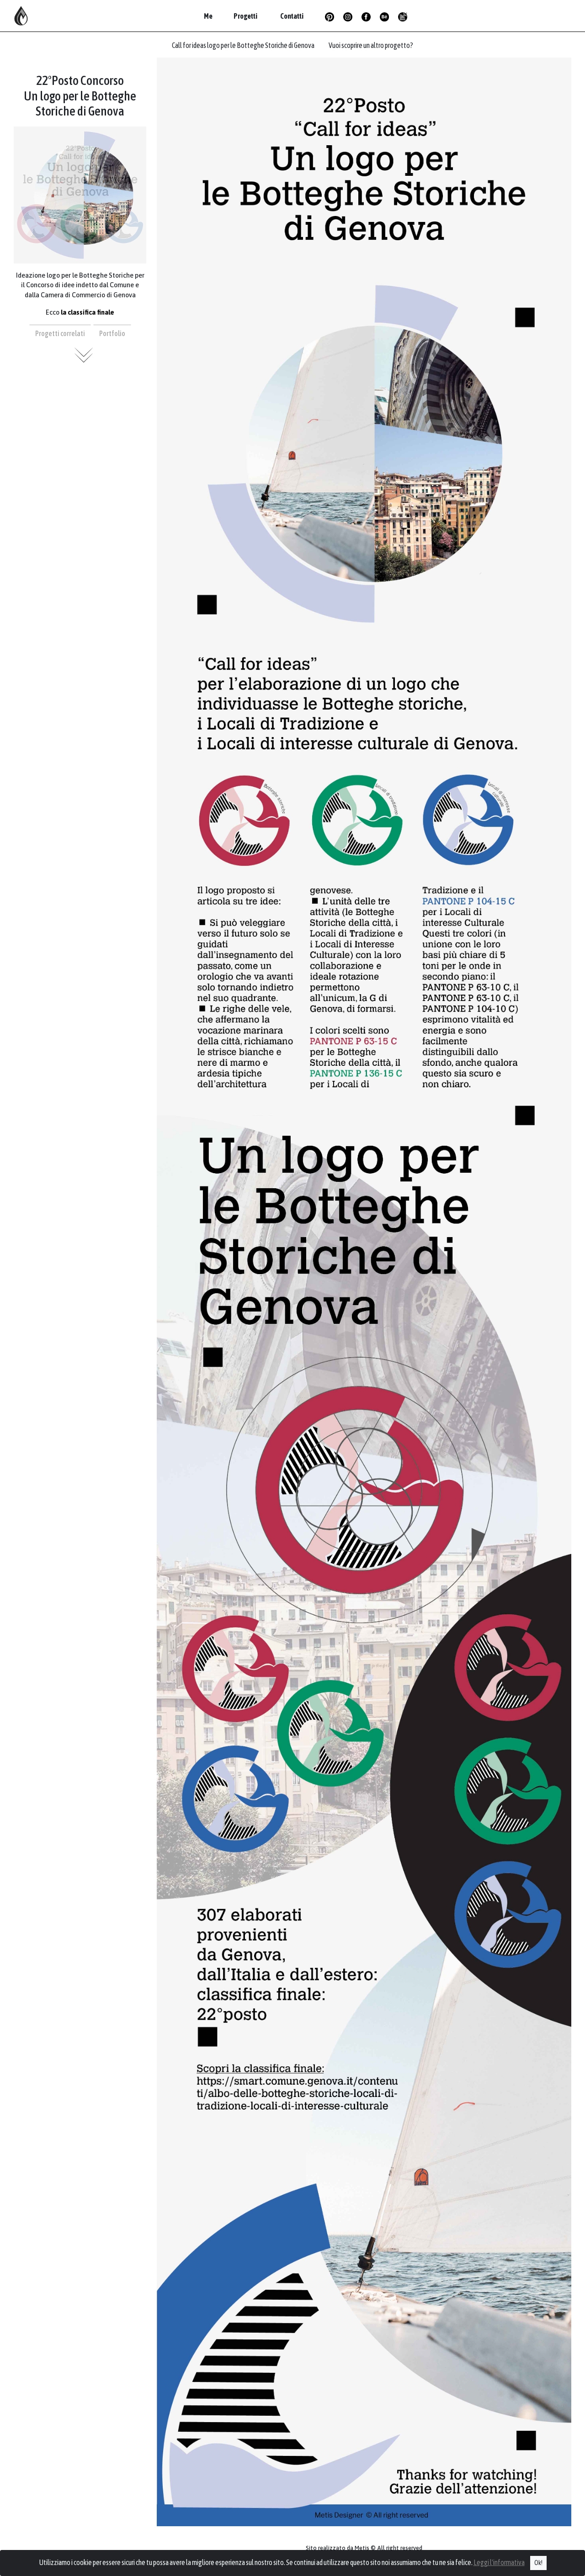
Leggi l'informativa (499, 2562)
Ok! (538, 2563)
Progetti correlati (60, 333)
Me (208, 16)
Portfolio (112, 333)
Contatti (292, 16)
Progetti (245, 16)
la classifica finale (88, 312)
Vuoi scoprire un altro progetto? (371, 45)
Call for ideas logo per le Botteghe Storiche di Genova (243, 45)
